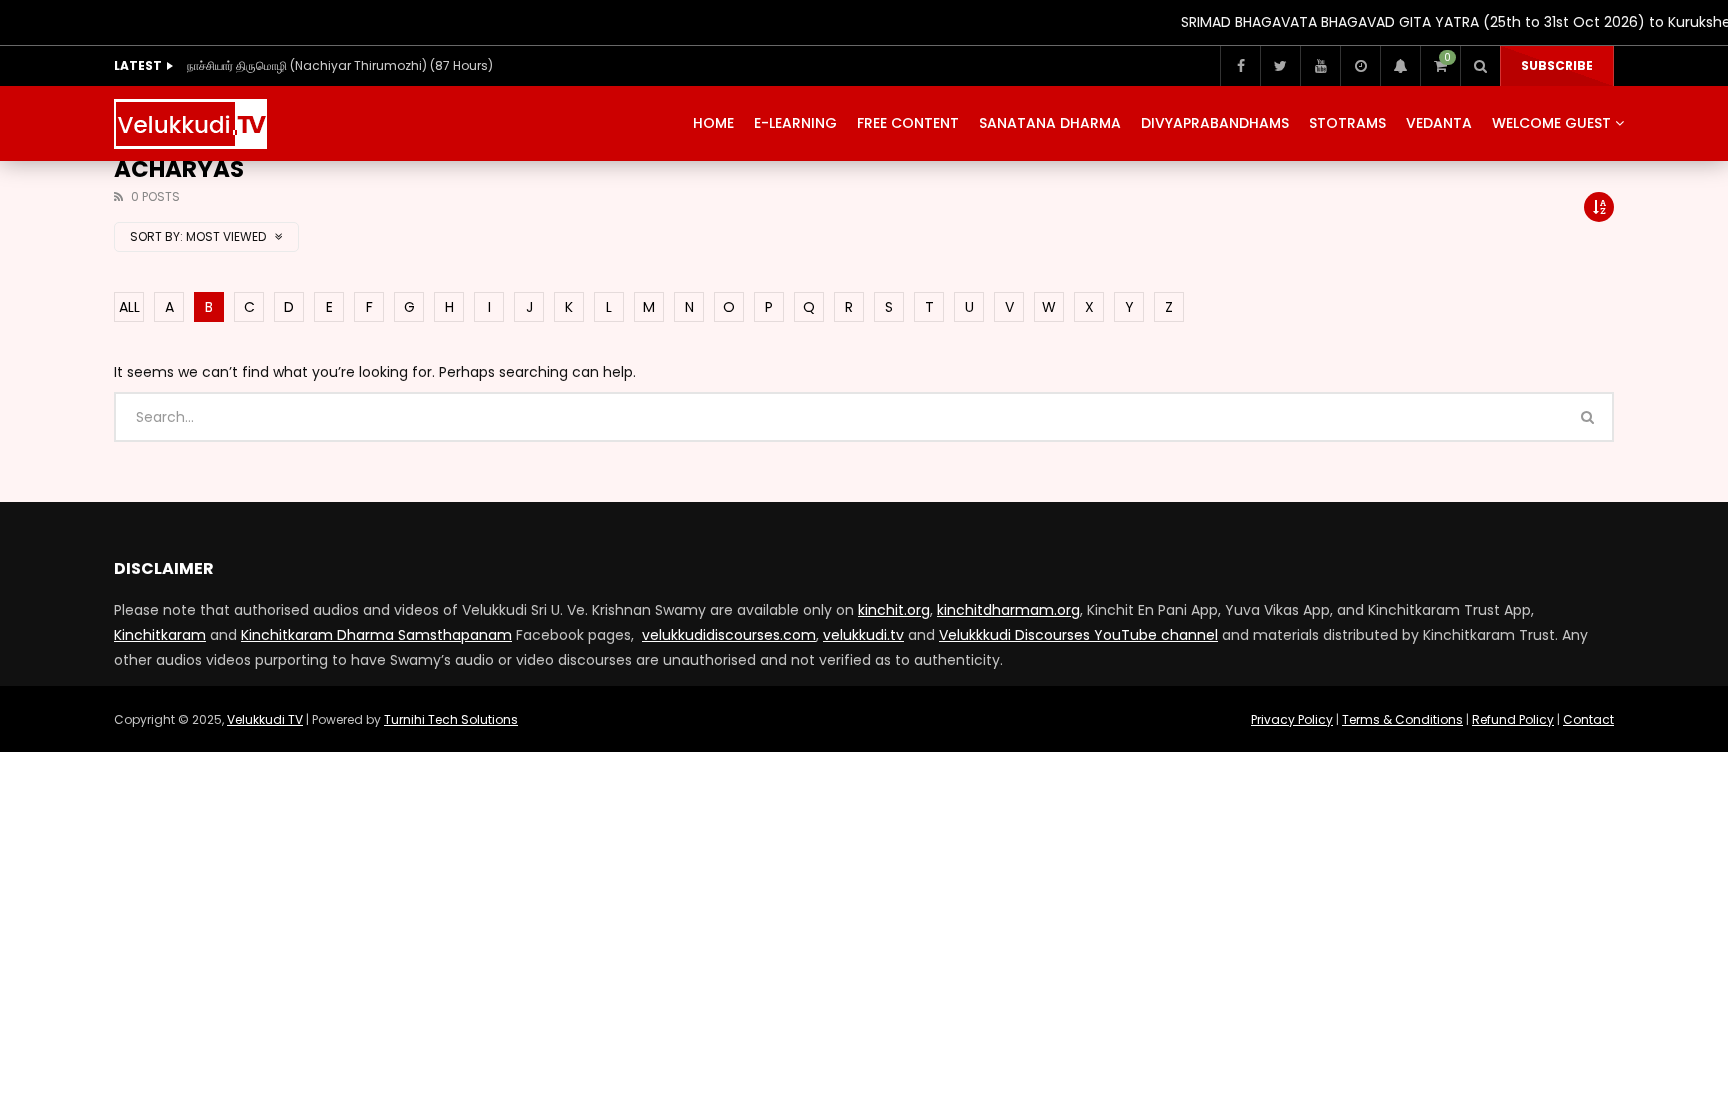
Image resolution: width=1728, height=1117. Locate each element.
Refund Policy (1513, 719)
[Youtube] (1320, 66)
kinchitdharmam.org (1008, 610)
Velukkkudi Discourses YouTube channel (1078, 635)
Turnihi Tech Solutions (451, 719)
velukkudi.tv (863, 635)
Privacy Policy (1292, 719)
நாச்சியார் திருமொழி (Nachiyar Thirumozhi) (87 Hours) (340, 65)
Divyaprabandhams (1215, 123)
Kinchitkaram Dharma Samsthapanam (376, 635)
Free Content (908, 123)
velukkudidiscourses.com (729, 635)
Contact (1588, 719)
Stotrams (1347, 123)
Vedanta (1439, 123)
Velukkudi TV (265, 719)
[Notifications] (1400, 66)
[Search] (1480, 66)
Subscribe (1557, 65)
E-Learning (795, 123)
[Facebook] (1240, 66)
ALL (129, 307)
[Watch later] (1360, 66)
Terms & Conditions (1402, 719)
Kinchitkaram (160, 635)
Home (713, 123)
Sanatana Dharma (1050, 123)
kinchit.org (894, 610)
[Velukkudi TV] (190, 124)
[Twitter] (1280, 66)
